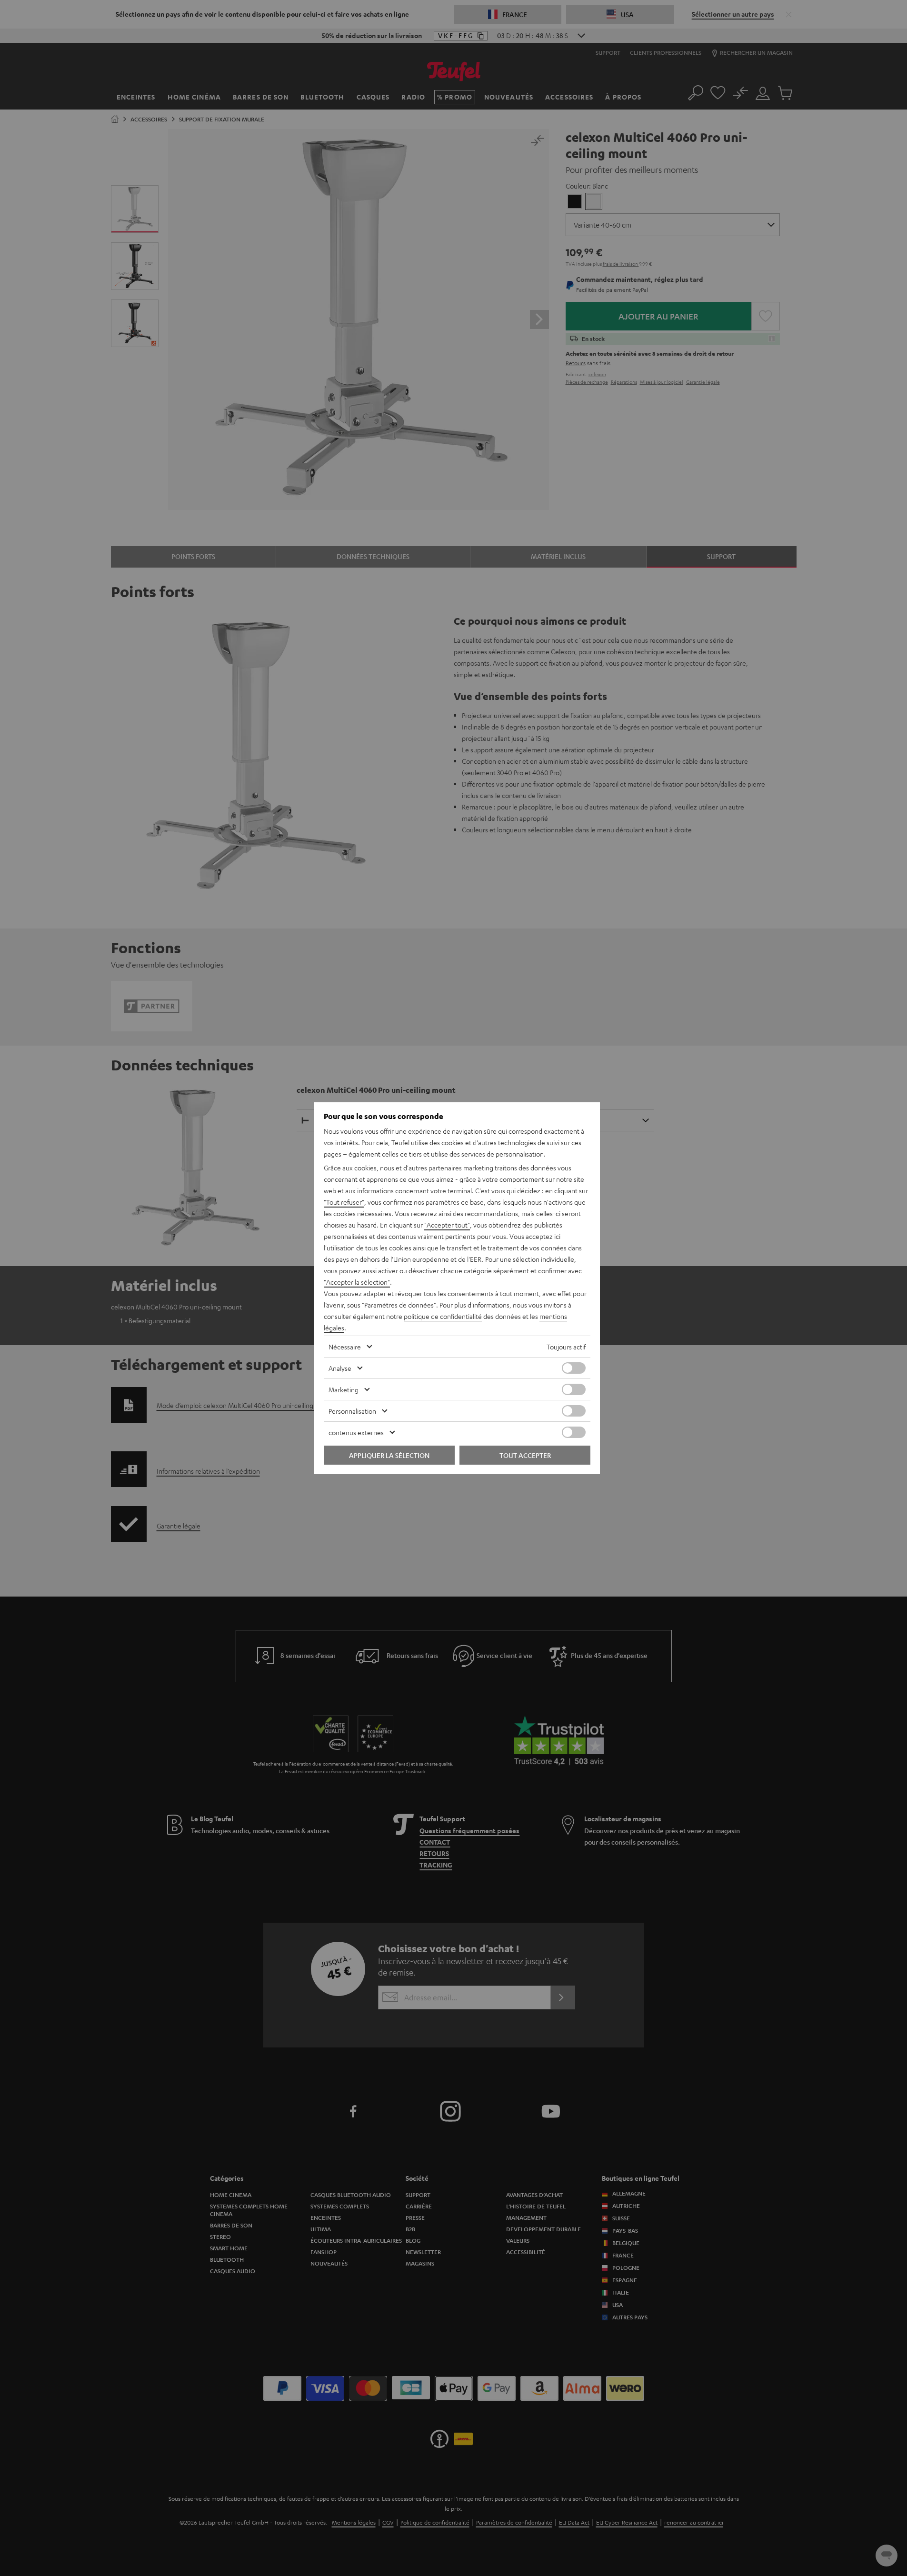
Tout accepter (525, 1455)
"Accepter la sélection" (357, 1282)
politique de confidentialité (443, 1316)
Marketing (344, 1389)
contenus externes (356, 1432)
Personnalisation (352, 1411)
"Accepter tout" (447, 1225)
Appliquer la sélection (389, 1455)
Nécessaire (345, 1347)
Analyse (340, 1368)
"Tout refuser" (344, 1202)
